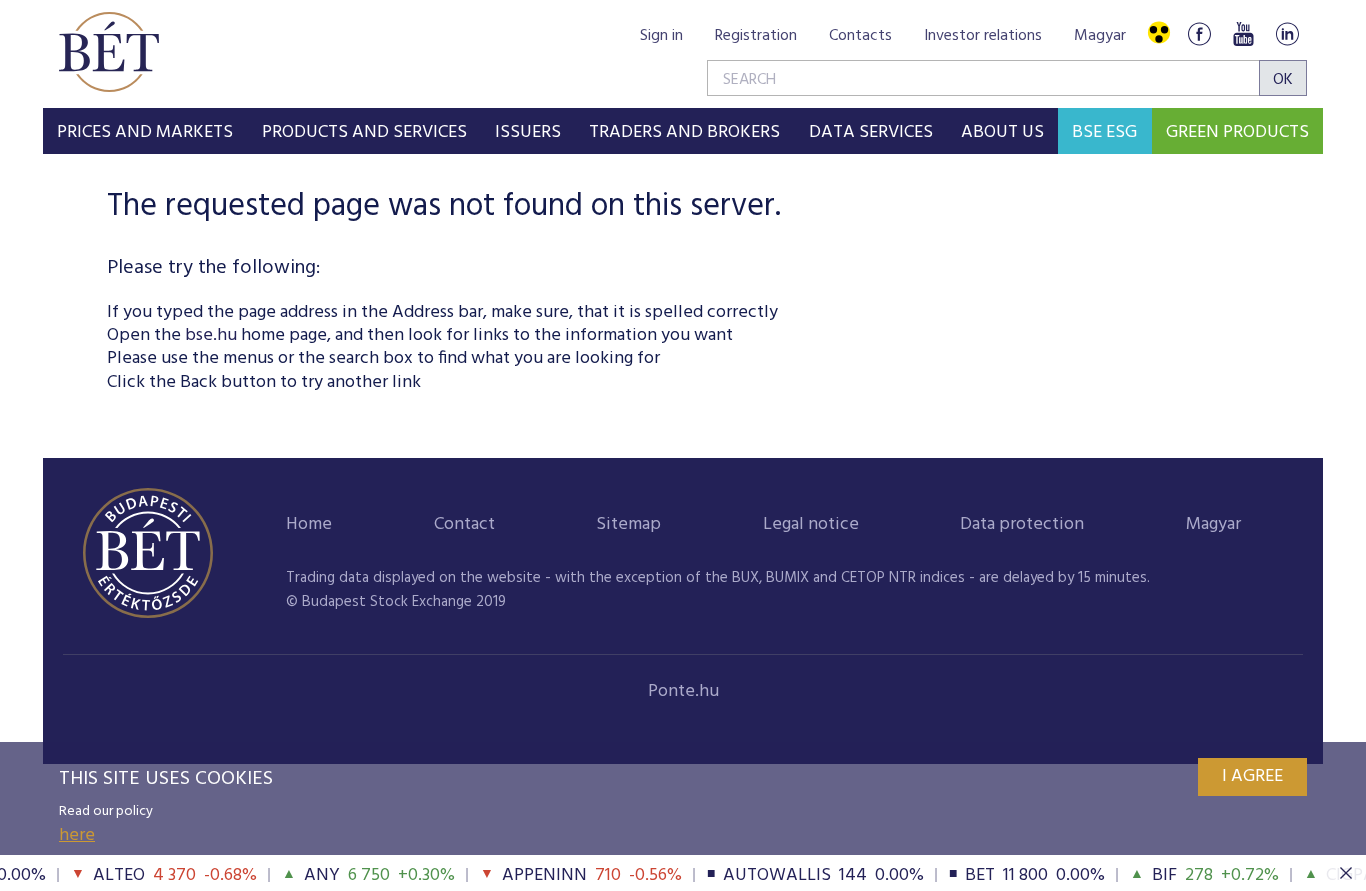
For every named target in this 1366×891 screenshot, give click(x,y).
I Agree (1252, 776)
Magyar (1100, 36)
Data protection (1022, 524)
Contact (464, 524)
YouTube (1243, 33)
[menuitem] (145, 131)
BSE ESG (1104, 132)
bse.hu (211, 335)
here (77, 835)
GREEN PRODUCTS (1237, 132)
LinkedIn (1287, 33)
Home (309, 524)
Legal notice (811, 524)
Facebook (1199, 33)
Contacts (860, 36)
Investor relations (983, 36)
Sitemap (628, 524)
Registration (756, 36)
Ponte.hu (683, 691)
